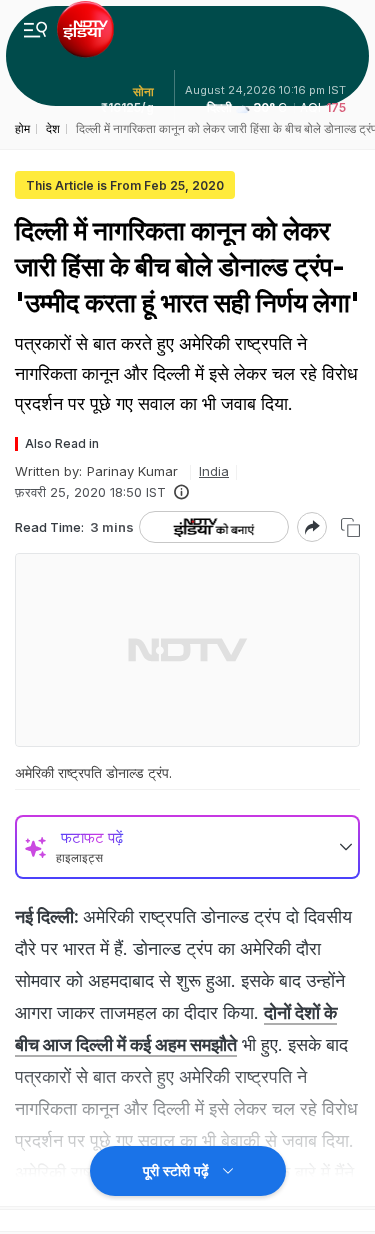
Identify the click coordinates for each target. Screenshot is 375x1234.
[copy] (350, 527)
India (214, 471)
